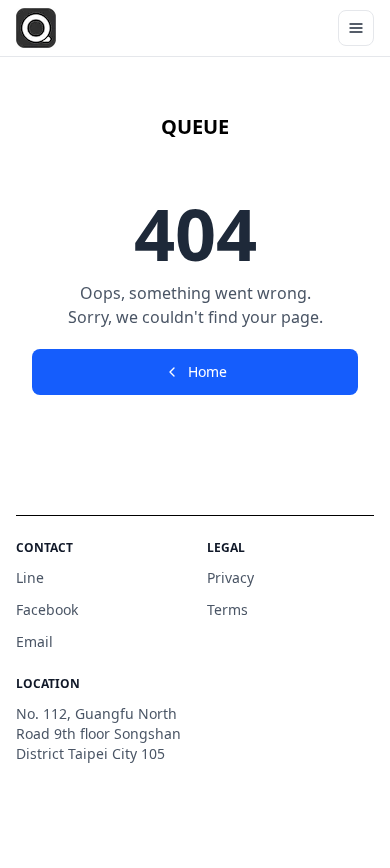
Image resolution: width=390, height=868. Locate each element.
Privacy (230, 577)
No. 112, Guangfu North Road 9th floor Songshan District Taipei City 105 (98, 733)
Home (207, 371)
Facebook (47, 609)
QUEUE (195, 126)
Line (30, 577)
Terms (227, 609)
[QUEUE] (36, 28)
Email (34, 641)
